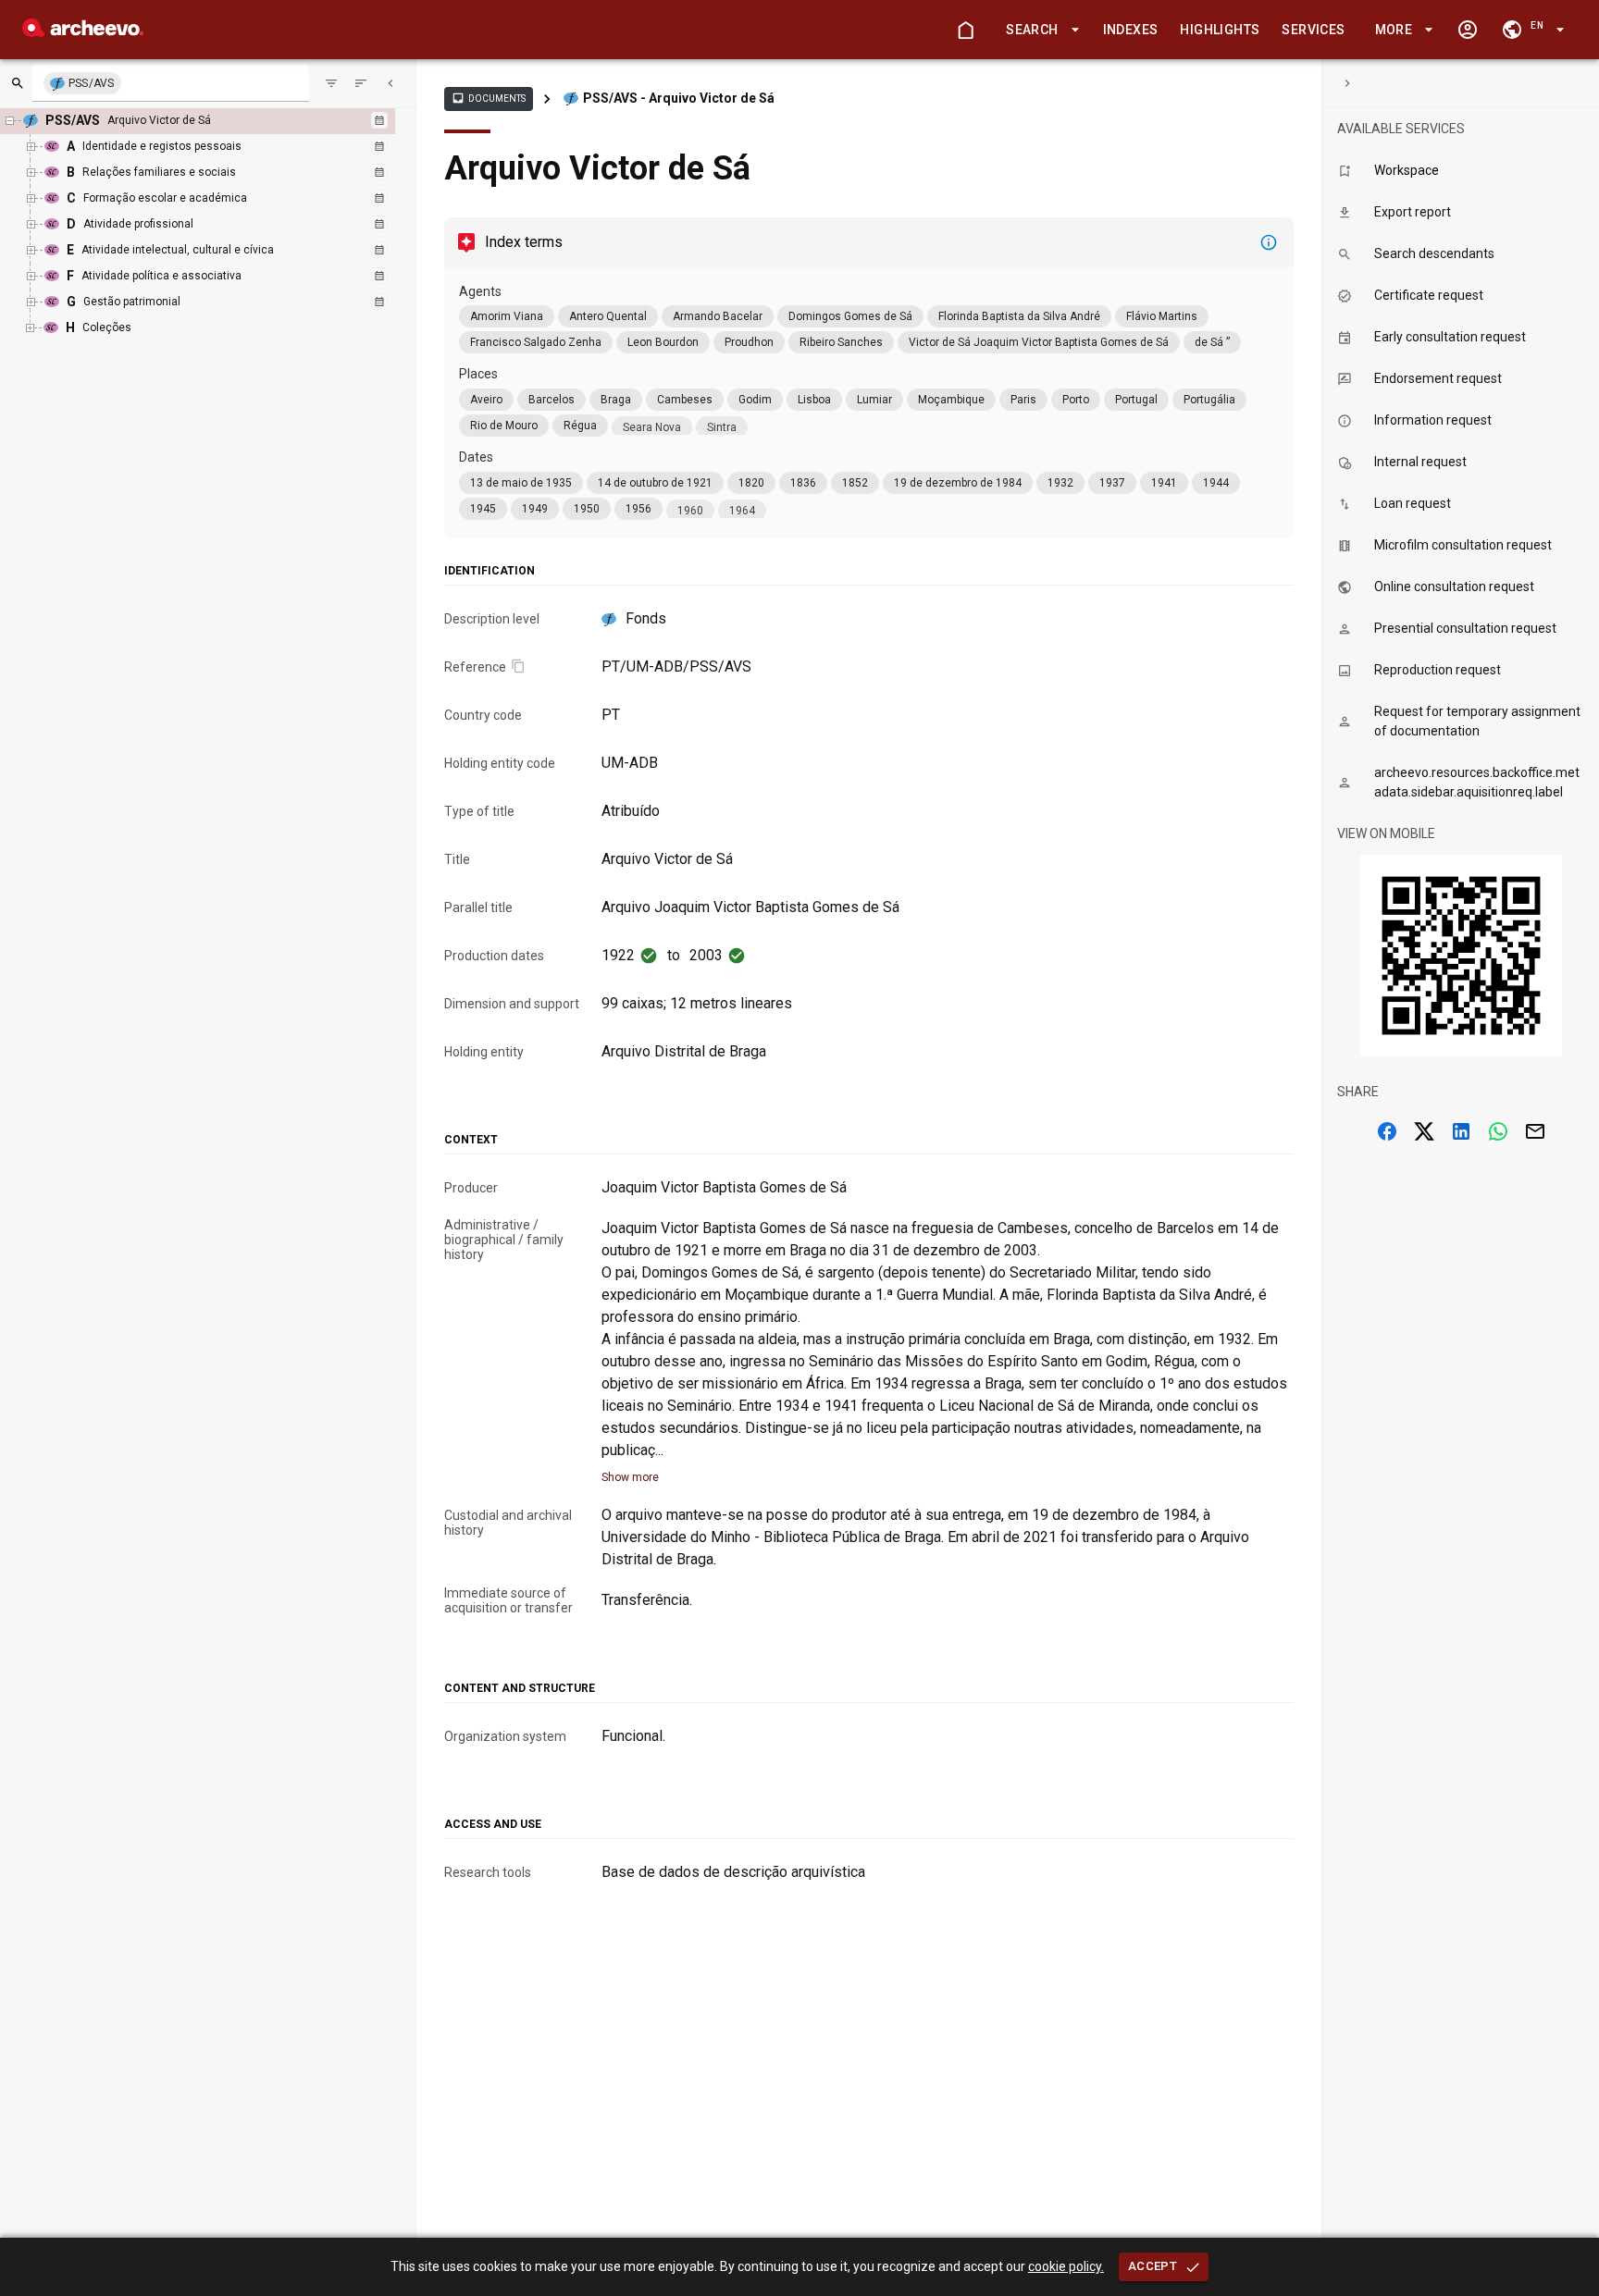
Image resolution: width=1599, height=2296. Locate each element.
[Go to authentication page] (1468, 30)
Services (1313, 30)
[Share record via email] (1535, 1131)
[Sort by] (331, 83)
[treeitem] (212, 225)
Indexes (1131, 30)
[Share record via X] (1424, 1131)
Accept (1153, 2266)
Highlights (1220, 30)
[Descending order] (361, 83)
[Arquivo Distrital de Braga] (83, 32)
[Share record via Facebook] (1387, 1131)
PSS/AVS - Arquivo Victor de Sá (679, 98)
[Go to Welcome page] (965, 30)
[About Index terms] (1269, 242)
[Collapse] (390, 83)
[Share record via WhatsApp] (1498, 1131)
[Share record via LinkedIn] (1461, 1131)
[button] (1039, 30)
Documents (489, 98)
